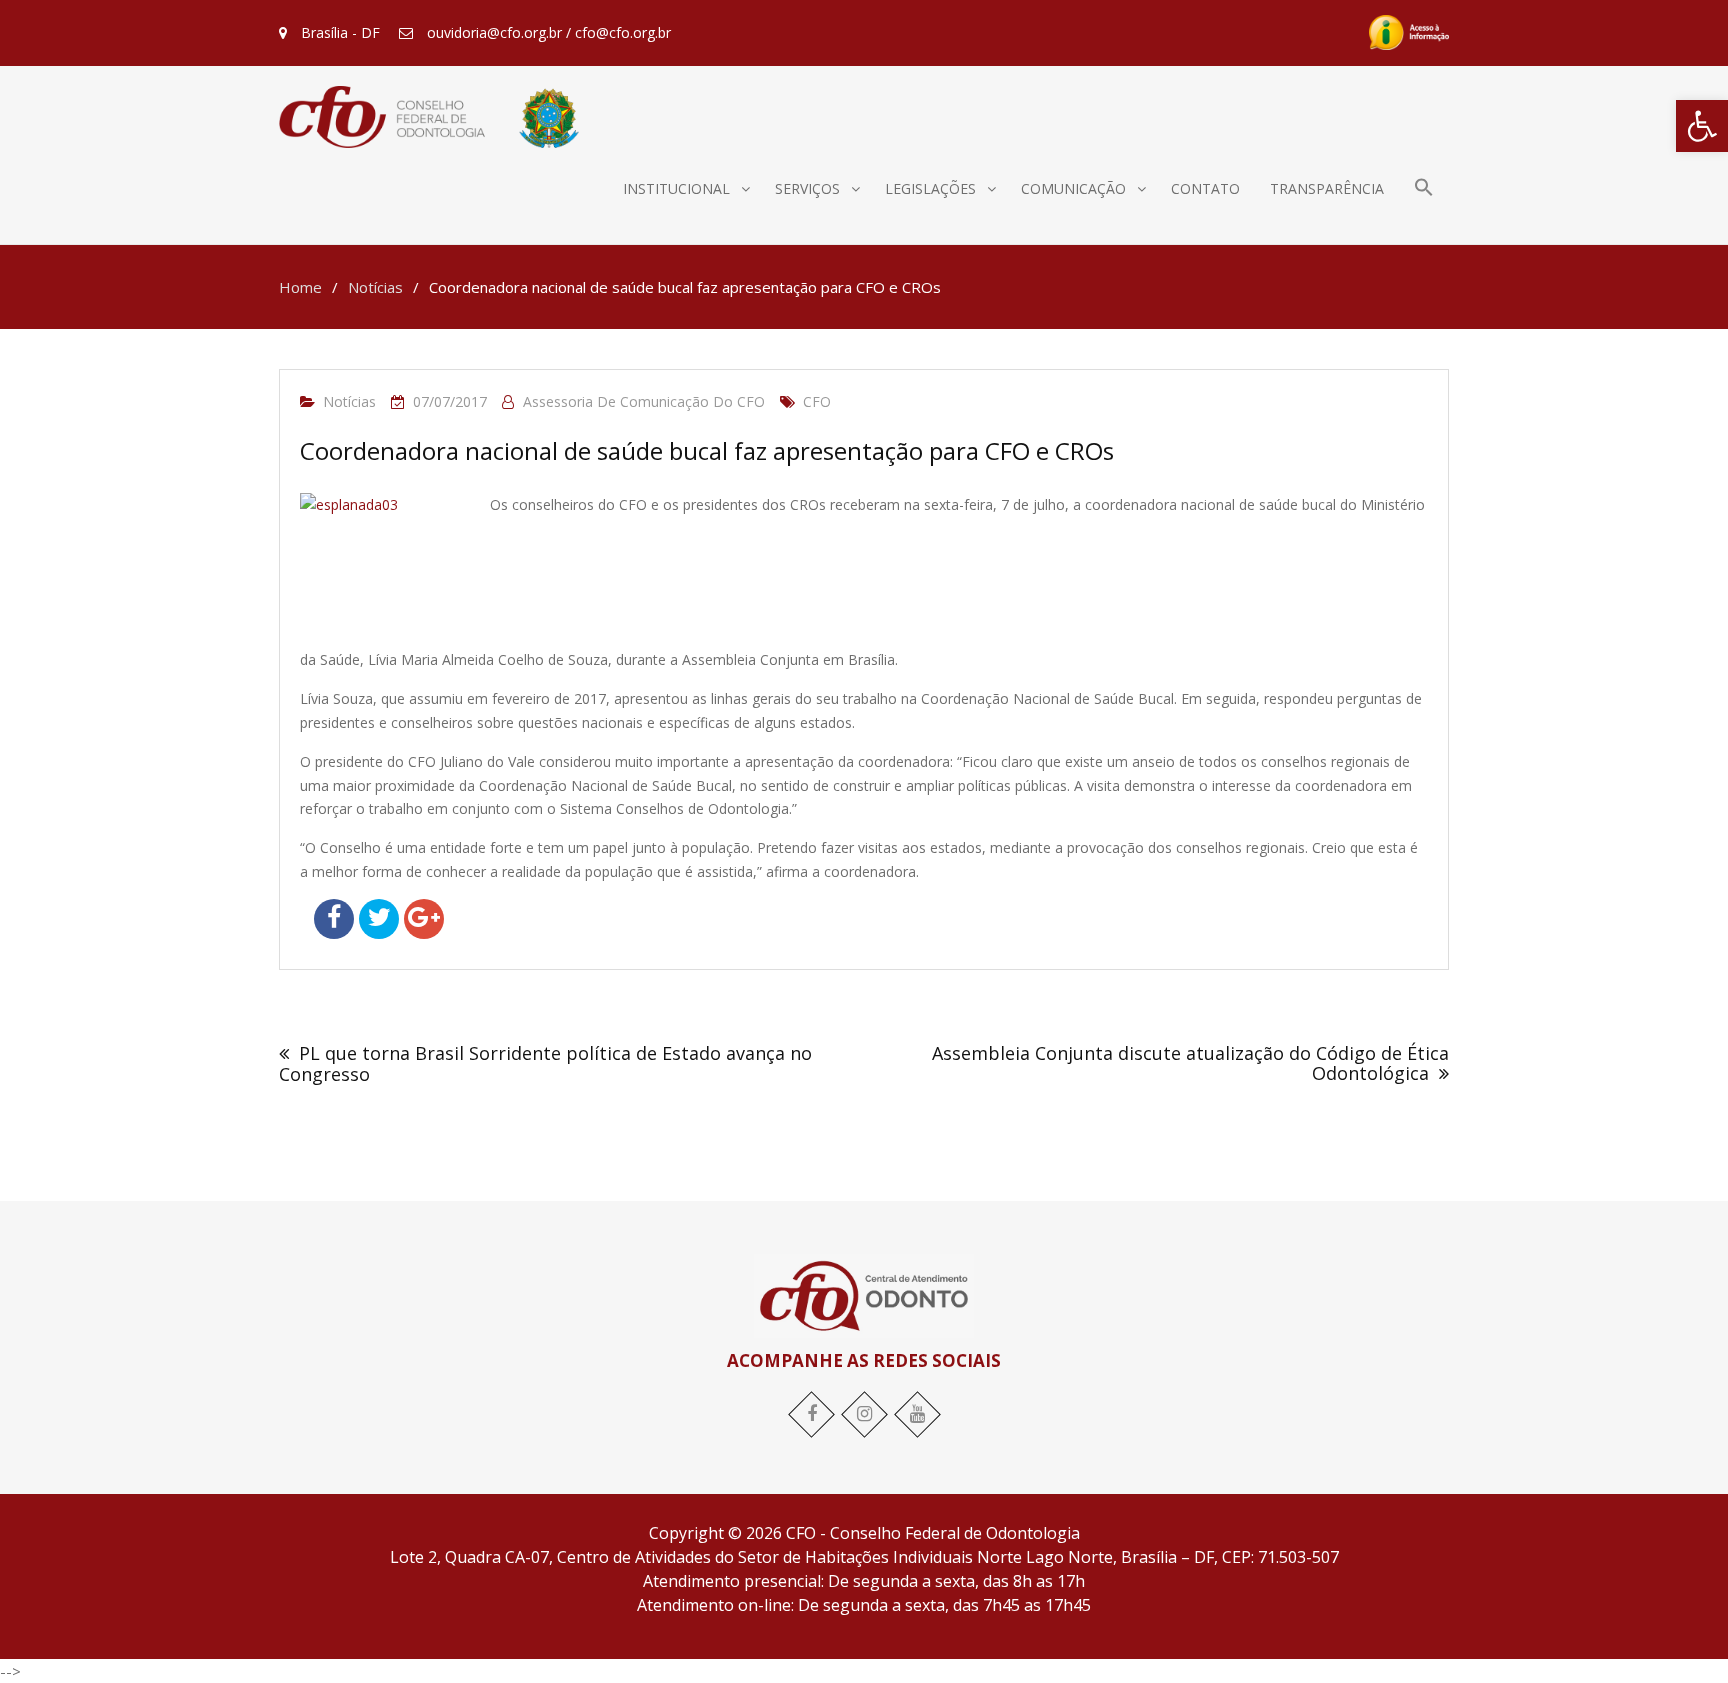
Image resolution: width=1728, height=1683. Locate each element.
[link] (1702, 126)
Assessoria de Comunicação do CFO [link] (644, 401)
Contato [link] (1205, 188)
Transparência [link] (1327, 188)
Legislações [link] (930, 188)
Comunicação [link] (1073, 188)
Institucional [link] (676, 188)
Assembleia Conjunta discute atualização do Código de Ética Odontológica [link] (1190, 1063)
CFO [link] (817, 401)
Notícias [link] (349, 401)
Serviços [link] (807, 188)
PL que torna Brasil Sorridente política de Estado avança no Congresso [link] (545, 1063)
